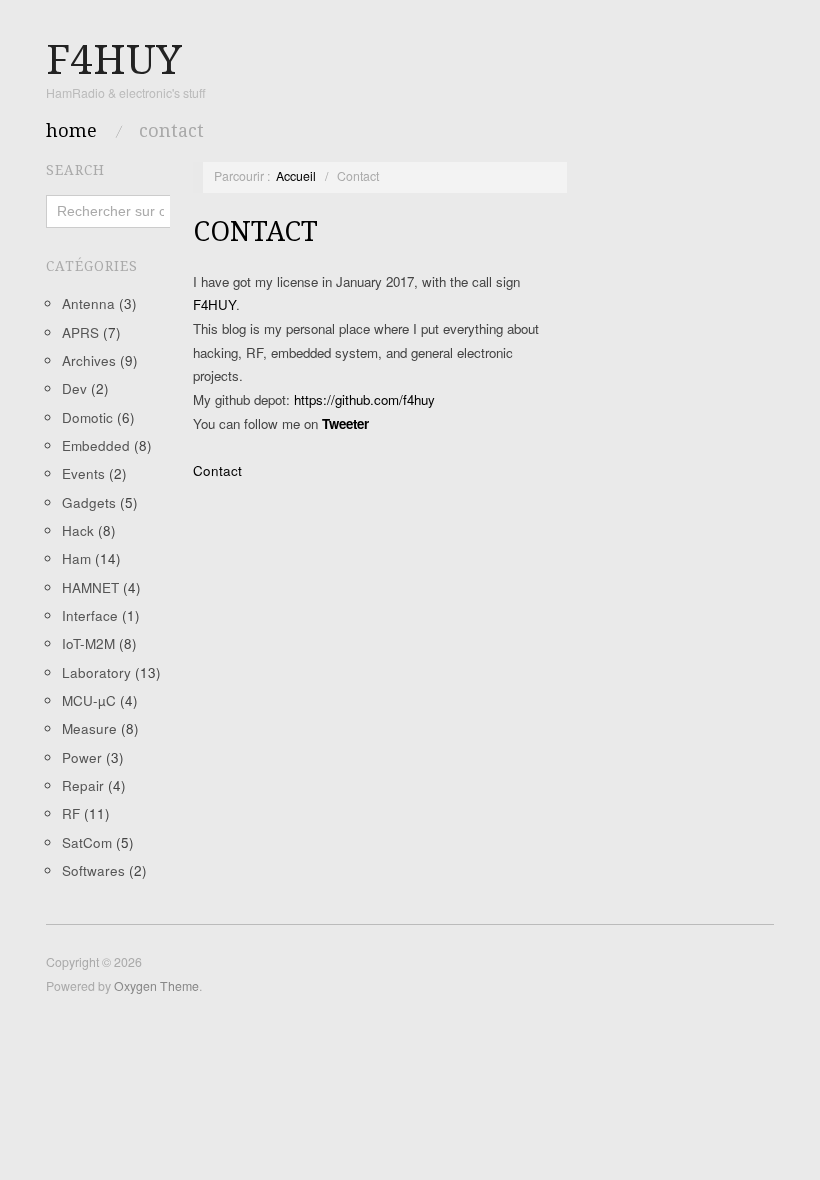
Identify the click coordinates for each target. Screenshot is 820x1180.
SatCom (87, 842)
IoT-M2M (88, 643)
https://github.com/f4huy (364, 399)
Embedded (96, 445)
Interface (90, 615)
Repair (83, 785)
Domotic (87, 417)
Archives (89, 360)
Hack (78, 530)
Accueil (296, 176)
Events (83, 473)
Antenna (88, 303)
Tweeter (345, 423)
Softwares (93, 870)
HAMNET (90, 587)
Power (82, 757)
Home (71, 131)
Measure (89, 728)
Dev (74, 388)
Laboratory (96, 672)
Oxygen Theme (156, 986)
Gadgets (89, 502)
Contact (171, 131)
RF (71, 813)
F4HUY (214, 304)
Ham (76, 558)
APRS (80, 332)
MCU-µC (89, 700)
